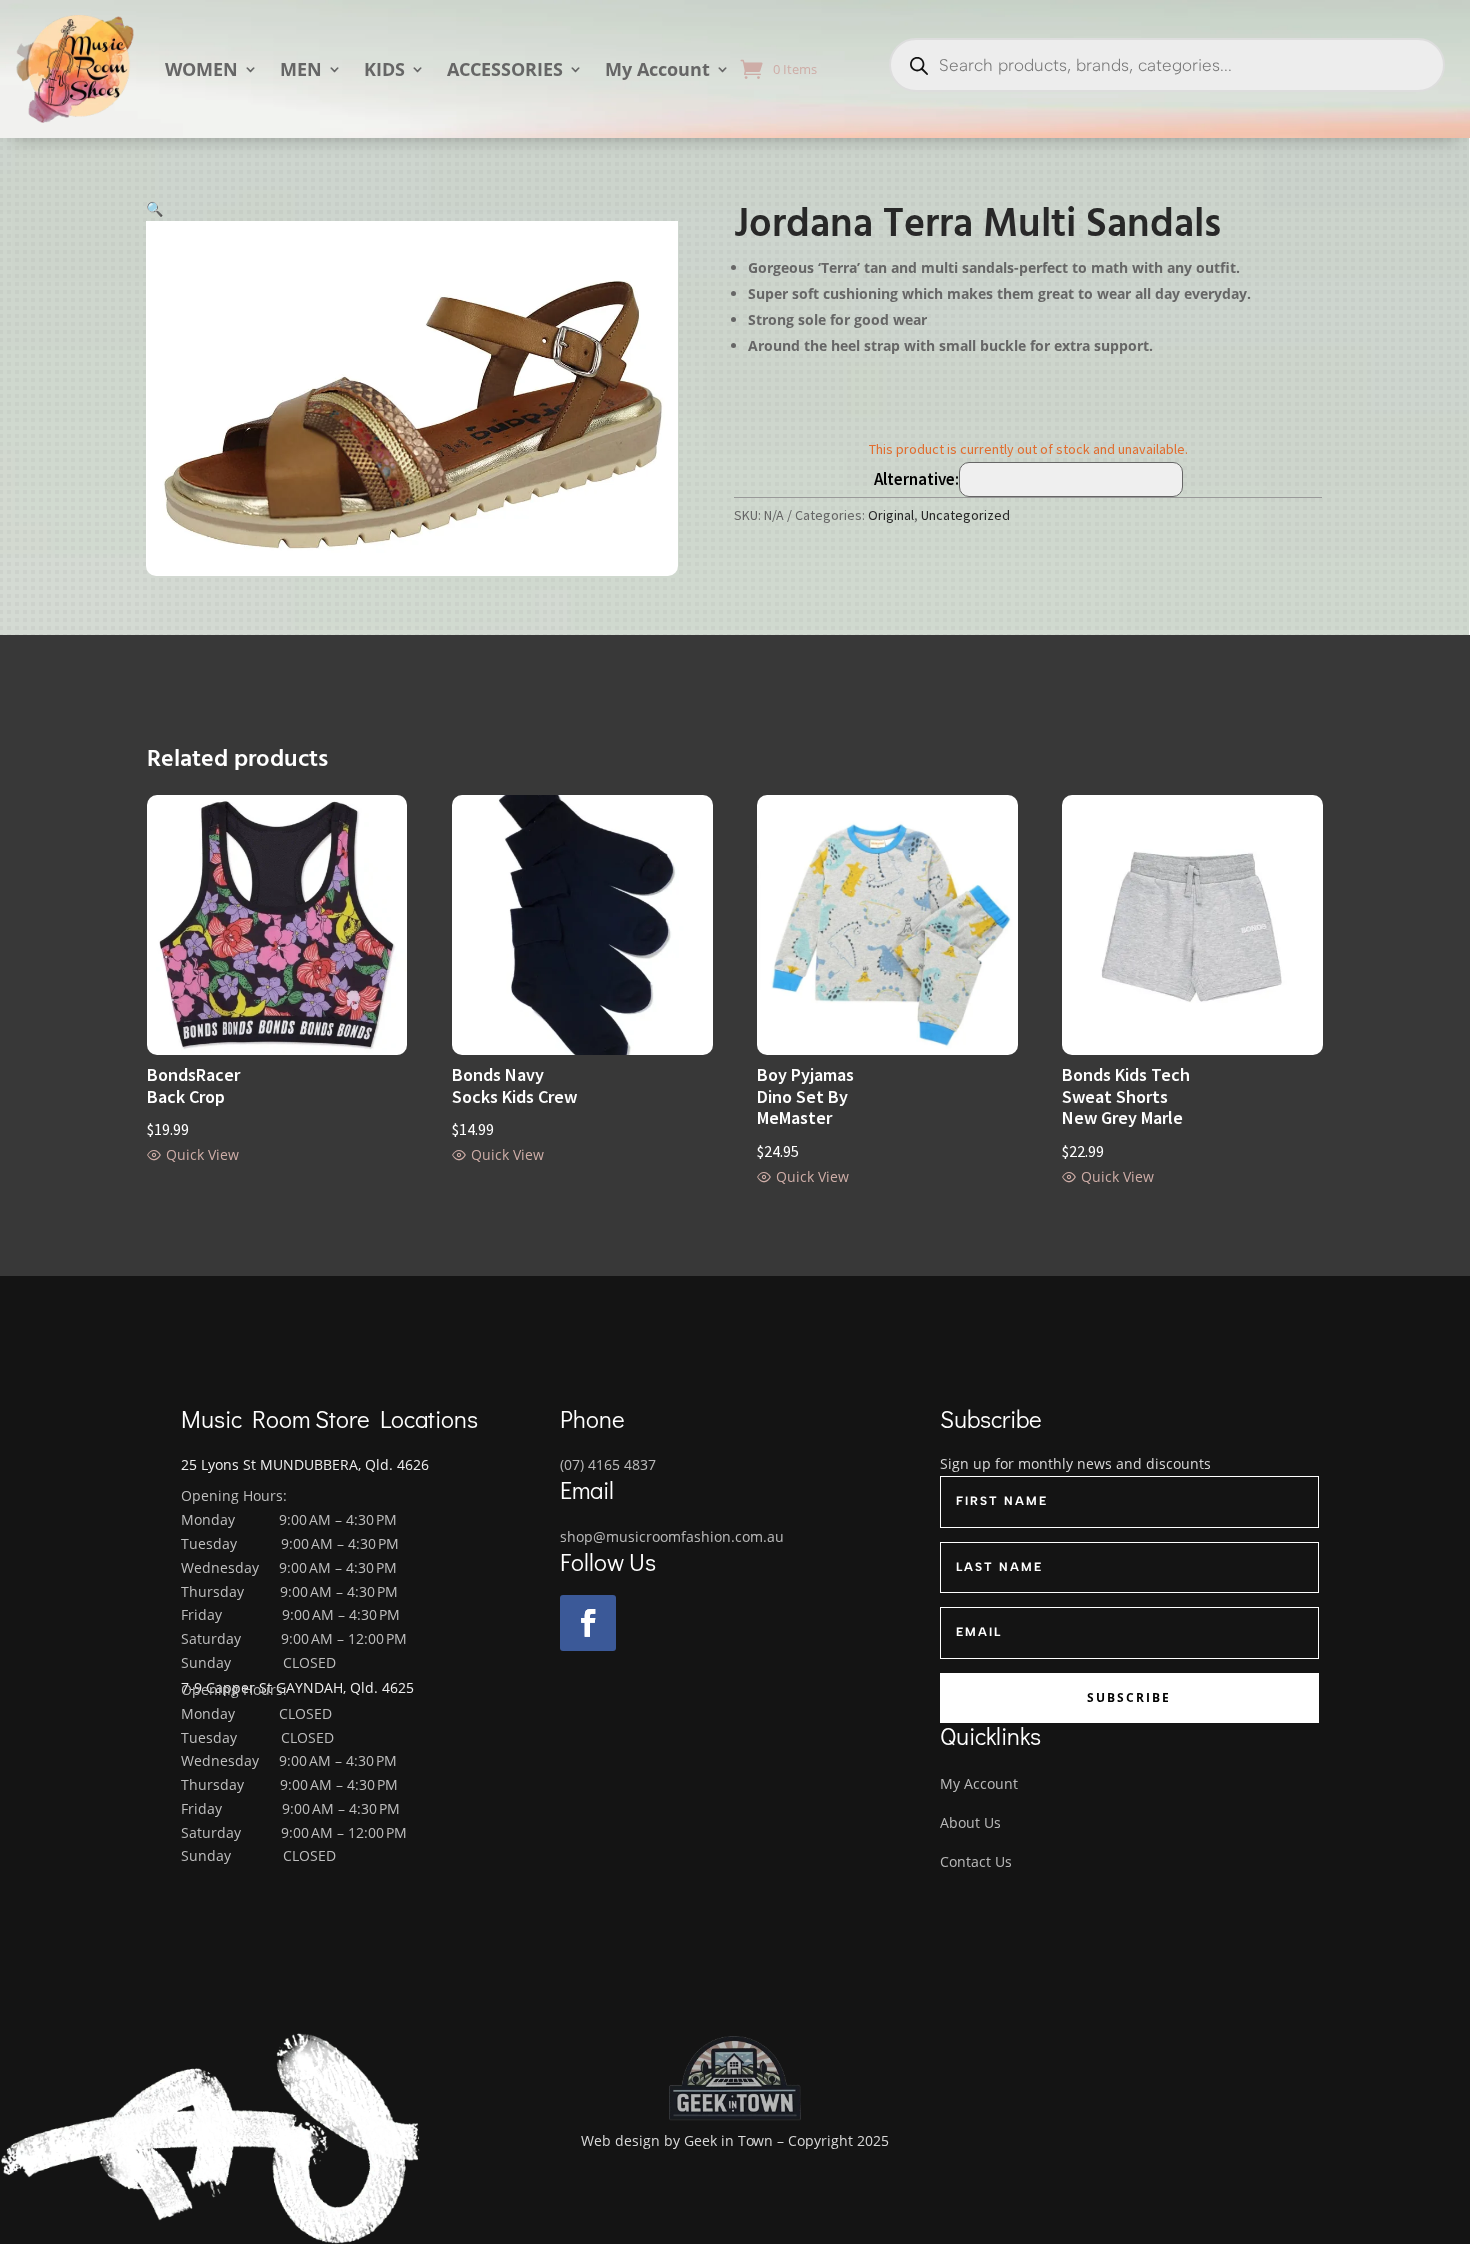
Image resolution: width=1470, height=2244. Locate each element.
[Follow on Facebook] (588, 1623)
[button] (154, 208)
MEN (301, 69)
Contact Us (976, 1861)
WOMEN (201, 69)
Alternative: (916, 479)
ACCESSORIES (505, 69)
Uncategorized (965, 515)
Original (891, 515)
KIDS (384, 69)
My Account (657, 69)
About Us (970, 1822)
